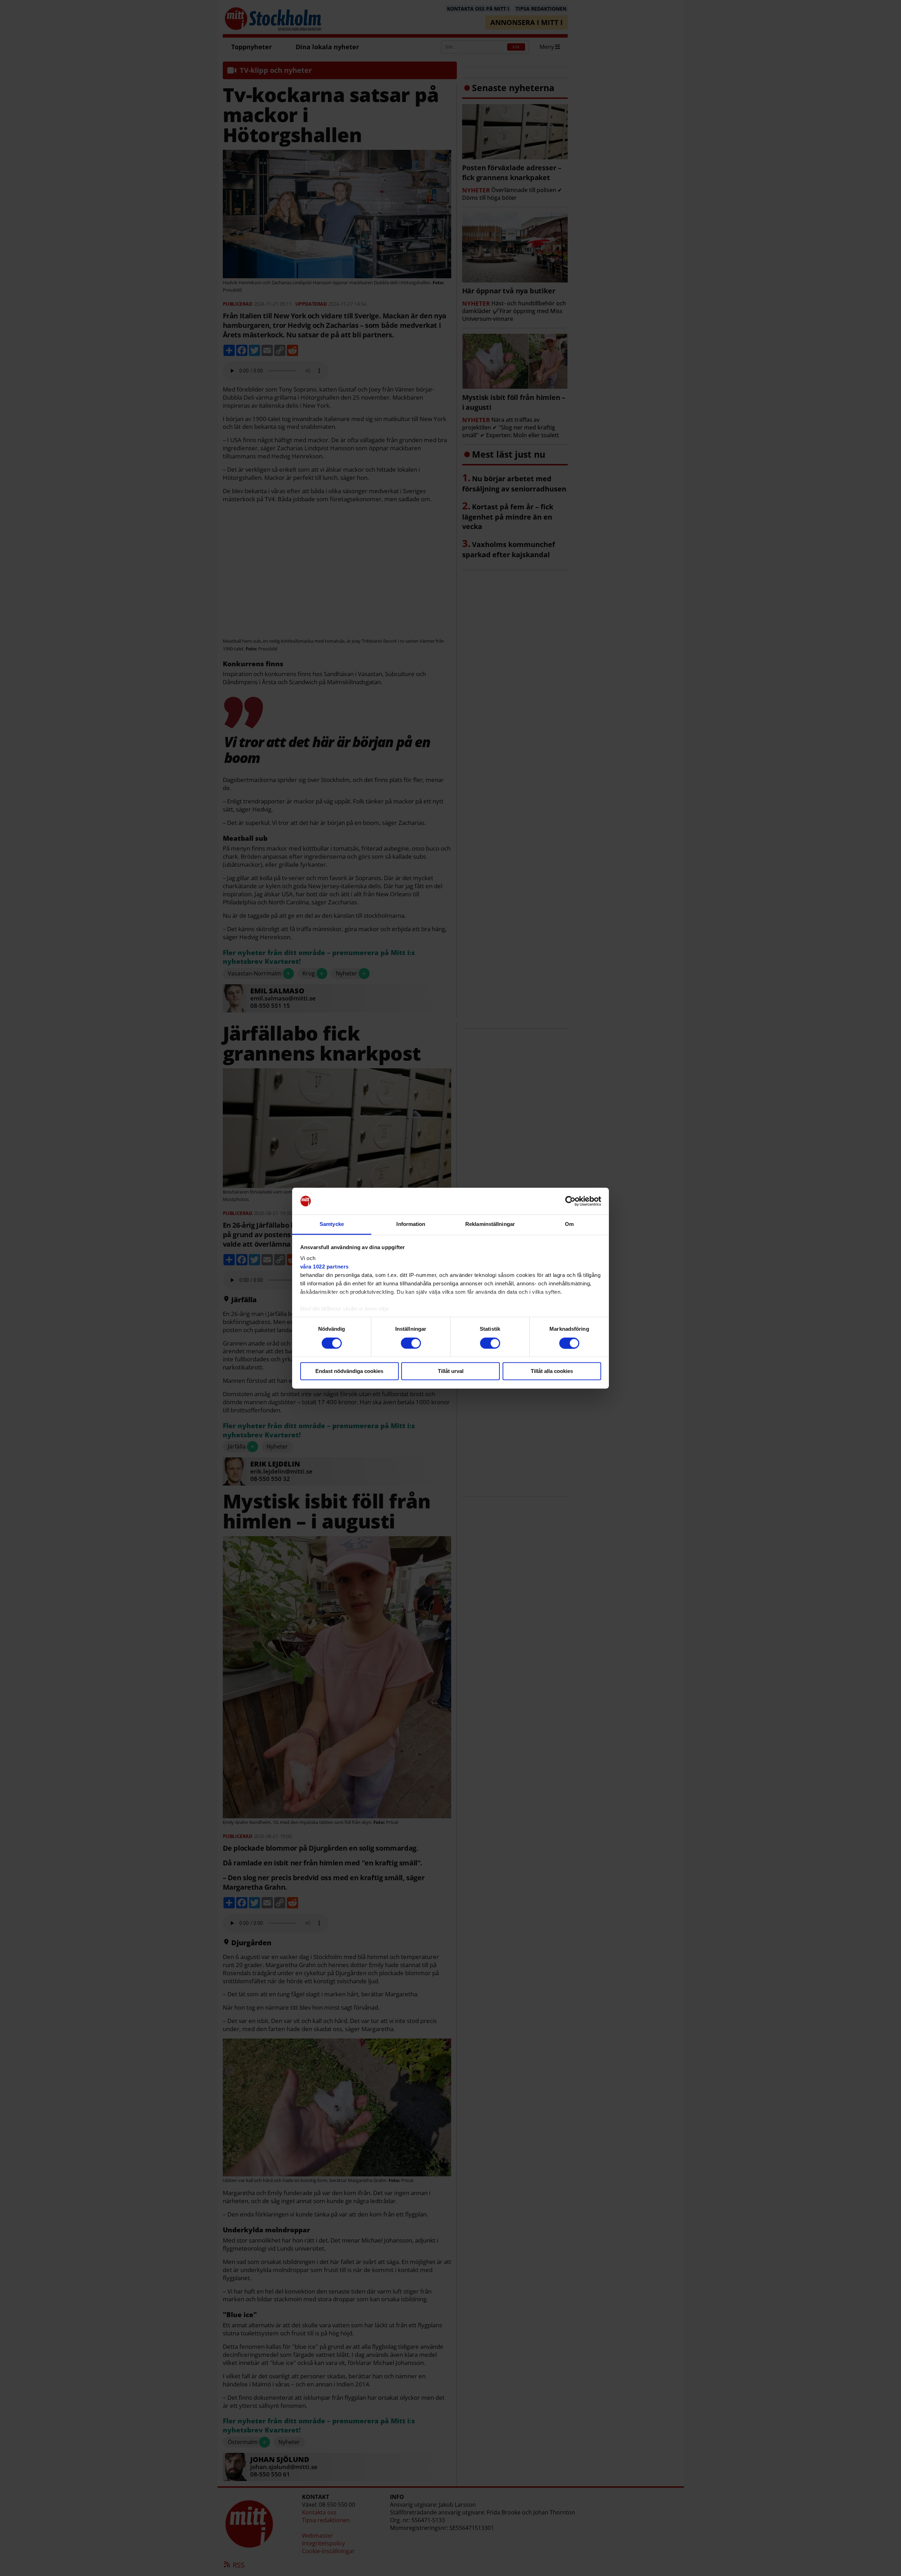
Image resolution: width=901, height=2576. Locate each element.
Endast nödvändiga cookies (349, 1371)
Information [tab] (411, 1224)
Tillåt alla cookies (552, 1371)
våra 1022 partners (325, 1267)
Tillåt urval (451, 1371)
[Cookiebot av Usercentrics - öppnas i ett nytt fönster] (570, 1201)
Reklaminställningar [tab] (490, 1224)
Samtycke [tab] (332, 1224)
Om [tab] (569, 1224)
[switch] (411, 1343)
